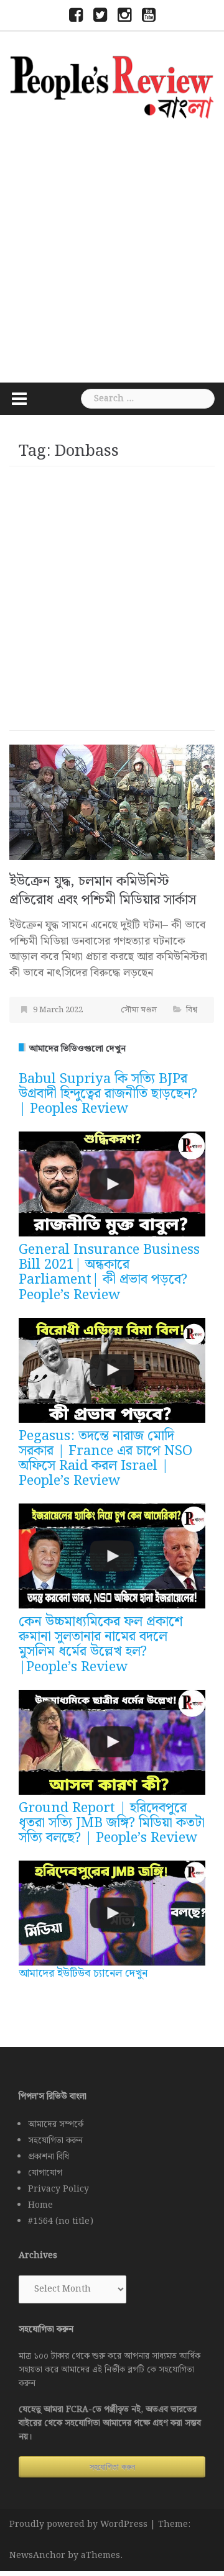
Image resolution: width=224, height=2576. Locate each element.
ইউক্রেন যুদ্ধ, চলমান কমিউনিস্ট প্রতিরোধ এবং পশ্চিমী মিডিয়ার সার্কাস (103, 891)
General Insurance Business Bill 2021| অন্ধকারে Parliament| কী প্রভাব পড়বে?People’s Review (109, 1272)
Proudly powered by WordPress (78, 2524)
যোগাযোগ (45, 2173)
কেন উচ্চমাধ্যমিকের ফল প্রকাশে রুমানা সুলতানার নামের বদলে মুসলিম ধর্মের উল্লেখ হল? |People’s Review (101, 1644)
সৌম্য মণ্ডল (139, 1010)
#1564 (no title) (61, 2221)
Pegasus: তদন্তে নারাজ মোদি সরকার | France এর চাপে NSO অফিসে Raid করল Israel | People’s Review (105, 1459)
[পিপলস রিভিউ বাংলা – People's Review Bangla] (112, 85)
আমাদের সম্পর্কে (56, 2125)
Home (40, 2205)
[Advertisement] (112, 249)
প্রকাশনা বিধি (49, 2157)
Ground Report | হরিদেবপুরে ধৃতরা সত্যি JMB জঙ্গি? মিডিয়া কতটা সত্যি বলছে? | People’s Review (112, 1823)
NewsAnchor (37, 2556)
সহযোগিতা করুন (55, 2141)
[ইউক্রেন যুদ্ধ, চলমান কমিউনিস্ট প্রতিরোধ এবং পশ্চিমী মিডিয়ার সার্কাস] (112, 802)
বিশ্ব (192, 1010)
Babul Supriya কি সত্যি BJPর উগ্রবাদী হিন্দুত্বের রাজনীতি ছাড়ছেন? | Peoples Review (108, 1094)
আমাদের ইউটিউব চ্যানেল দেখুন (83, 1973)
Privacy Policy (58, 2189)
